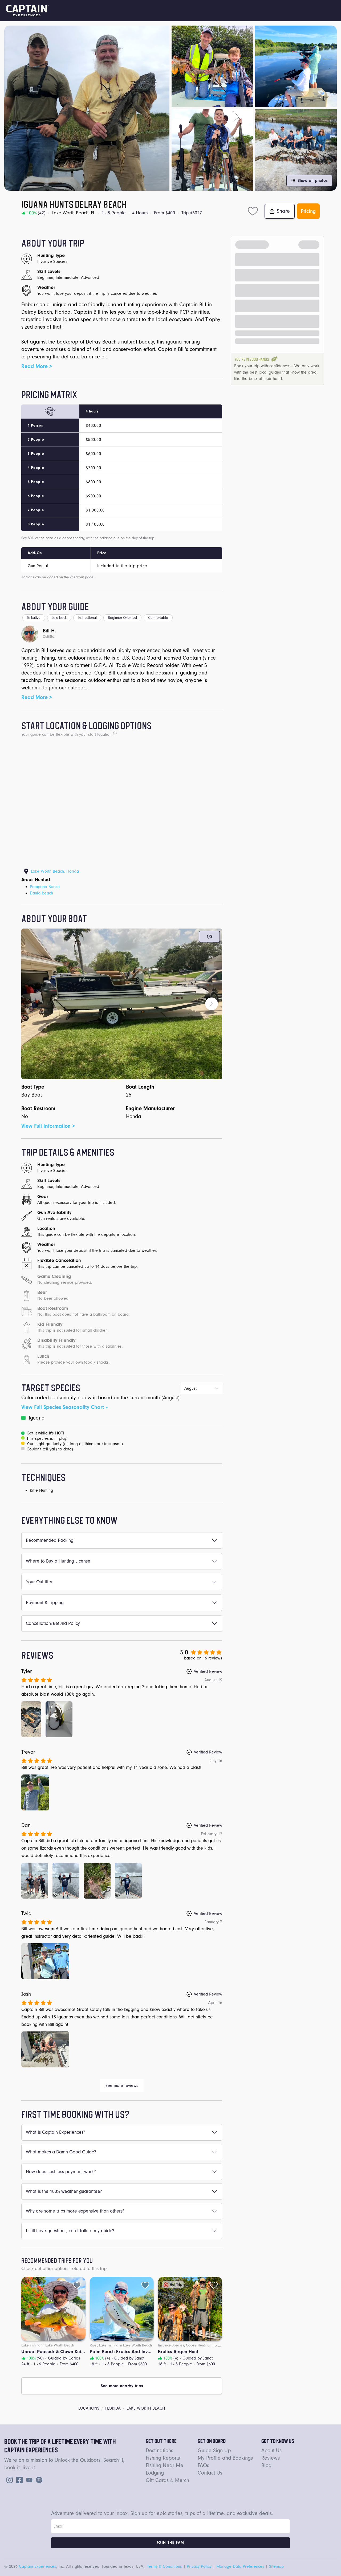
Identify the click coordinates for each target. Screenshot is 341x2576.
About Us (271, 2450)
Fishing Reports (163, 2458)
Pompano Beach (45, 887)
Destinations (159, 2450)
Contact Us (210, 2473)
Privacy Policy (199, 2566)
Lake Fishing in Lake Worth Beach (48, 2345)
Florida (113, 2408)
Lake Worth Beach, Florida (55, 871)
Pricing (308, 211)
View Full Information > (48, 1126)
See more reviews (122, 2086)
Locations (89, 2408)
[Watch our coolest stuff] (28, 2479)
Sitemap (276, 2566)
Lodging (155, 2473)
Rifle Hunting (41, 1490)
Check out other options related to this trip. (64, 2269)
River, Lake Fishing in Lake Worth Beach (121, 2345)
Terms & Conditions (165, 2566)
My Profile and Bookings (225, 2458)
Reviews (271, 2458)
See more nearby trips (122, 2386)
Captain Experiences (38, 2566)
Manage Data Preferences (240, 2566)
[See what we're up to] (9, 2479)
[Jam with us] (38, 2479)
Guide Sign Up (214, 2450)
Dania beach (41, 893)
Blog (266, 2465)
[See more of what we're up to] (18, 2479)
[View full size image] (31, 1719)
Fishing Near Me (165, 2465)
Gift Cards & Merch (167, 2480)
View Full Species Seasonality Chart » (64, 1407)
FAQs (203, 2465)
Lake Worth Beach (146, 2408)
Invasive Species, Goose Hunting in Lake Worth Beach (201, 2345)
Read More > (37, 366)
